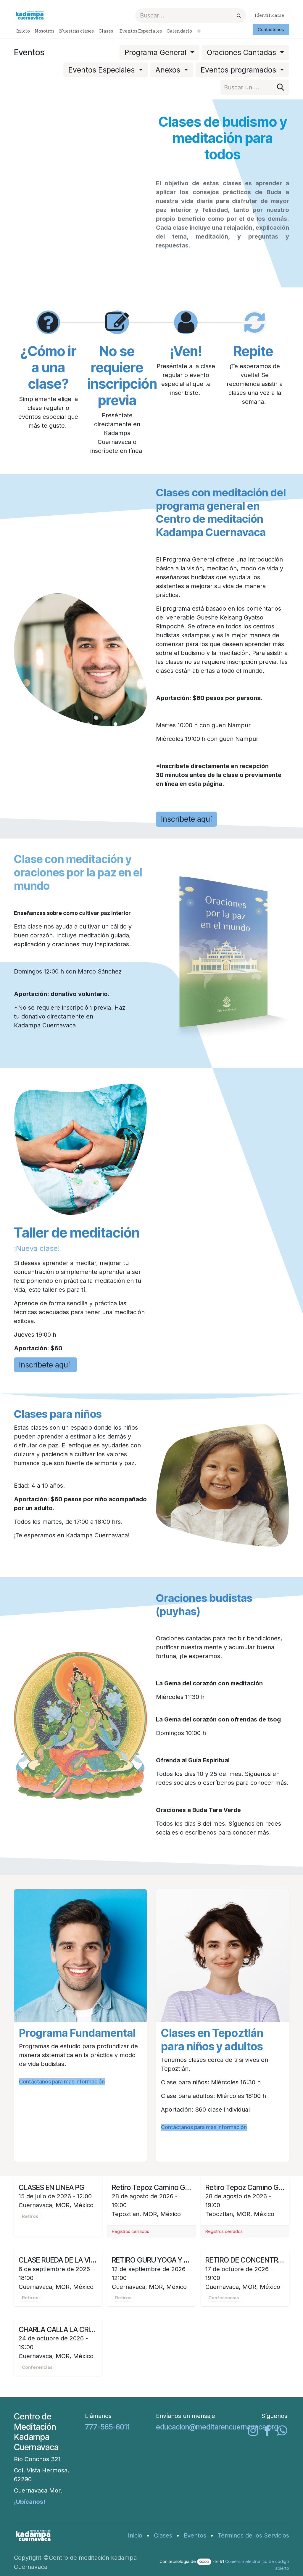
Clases (163, 2535)
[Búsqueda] (239, 16)
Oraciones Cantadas (242, 52)
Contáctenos (271, 29)
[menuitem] (23, 31)
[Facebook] (267, 2431)
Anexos (169, 70)
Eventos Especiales (103, 70)
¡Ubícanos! (30, 2502)
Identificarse (269, 15)
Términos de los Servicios (253, 2535)
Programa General (157, 52)
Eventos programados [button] (239, 70)
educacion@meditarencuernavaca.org (217, 2427)
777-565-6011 (107, 2427)
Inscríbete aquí (186, 819)
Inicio (135, 2535)
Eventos (195, 2535)
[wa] (282, 2431)
